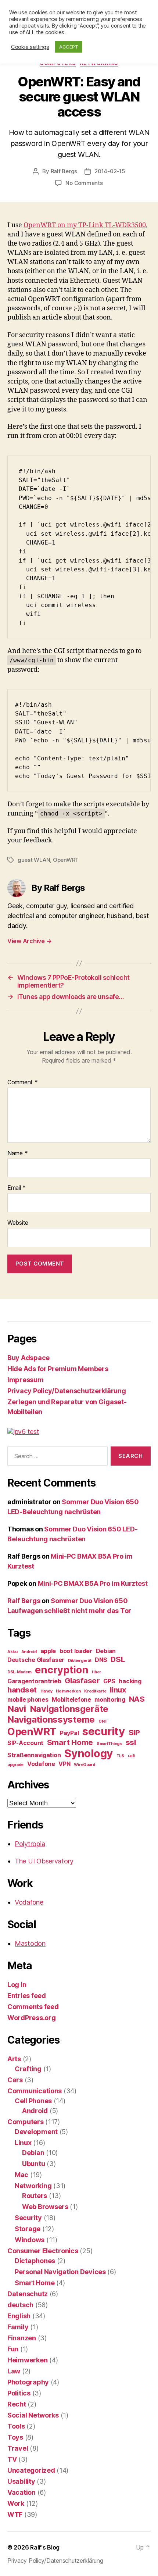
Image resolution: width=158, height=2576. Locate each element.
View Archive (29, 941)
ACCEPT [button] (69, 47)
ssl (131, 1742)
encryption (62, 1670)
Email (17, 1188)
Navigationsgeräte (69, 1709)
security (104, 1731)
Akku (12, 1652)
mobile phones (28, 1699)
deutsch (20, 2305)
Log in (17, 1985)
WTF (15, 2514)
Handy (46, 1691)
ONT (103, 1721)
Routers (35, 2196)
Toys (15, 2437)
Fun (13, 2349)
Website (18, 1223)
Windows (30, 2240)
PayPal (69, 1733)
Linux (23, 2143)
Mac (21, 2175)
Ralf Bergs (64, 171)
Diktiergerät (80, 1661)
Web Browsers (45, 2207)
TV (12, 2459)
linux (118, 1690)
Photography (28, 2382)
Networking (33, 2186)
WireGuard (85, 1765)
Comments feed (33, 2007)
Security (28, 2218)
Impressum (26, 1380)
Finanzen (22, 2338)
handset (22, 1690)
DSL (118, 1659)
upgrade (15, 1765)
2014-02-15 (110, 171)
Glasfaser (82, 1681)
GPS (109, 1681)
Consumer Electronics (43, 2251)
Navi (17, 1709)
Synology (89, 1753)
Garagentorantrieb (34, 1681)
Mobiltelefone (71, 1699)
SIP (134, 1732)
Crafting (28, 2069)
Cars (15, 2080)
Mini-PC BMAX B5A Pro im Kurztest (93, 1583)
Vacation (21, 2492)
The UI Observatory (44, 1861)
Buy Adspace (28, 1358)
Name (17, 1153)
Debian (106, 1651)
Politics (19, 2393)
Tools (16, 2426)
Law (14, 2371)
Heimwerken (68, 1691)
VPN (64, 1764)
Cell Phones (33, 2101)
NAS (137, 1699)
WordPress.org (32, 2018)
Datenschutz (28, 2294)
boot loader (76, 1651)
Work (16, 2503)
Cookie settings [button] (30, 47)
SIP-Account (25, 1743)
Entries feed (27, 1996)
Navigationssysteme (51, 1719)
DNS (101, 1660)
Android (29, 1652)
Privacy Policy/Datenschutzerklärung (67, 1391)
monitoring (110, 1699)
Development (36, 2132)
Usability (21, 2481)
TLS (120, 1756)
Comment (23, 1082)
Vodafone (41, 1764)
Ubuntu (33, 2164)
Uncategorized (31, 2470)
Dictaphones (35, 2261)
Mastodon (30, 1943)
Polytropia (30, 1844)
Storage (28, 2229)
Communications (35, 2091)
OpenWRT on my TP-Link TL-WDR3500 (85, 225)
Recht (17, 2404)
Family (18, 2327)
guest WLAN (34, 860)
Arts (14, 2059)
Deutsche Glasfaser (36, 1660)
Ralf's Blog (45, 2547)
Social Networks (33, 2415)
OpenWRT (66, 860)
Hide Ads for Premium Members (58, 1369)
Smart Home (70, 1742)
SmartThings (109, 1744)
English (19, 2316)
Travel (18, 2448)
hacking (130, 1681)
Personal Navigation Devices (60, 2272)
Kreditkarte (95, 1691)
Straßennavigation (34, 1755)
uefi (132, 1756)
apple (48, 1651)
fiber (96, 1672)
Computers (26, 2122)
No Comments (84, 183)
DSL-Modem (19, 1672)
